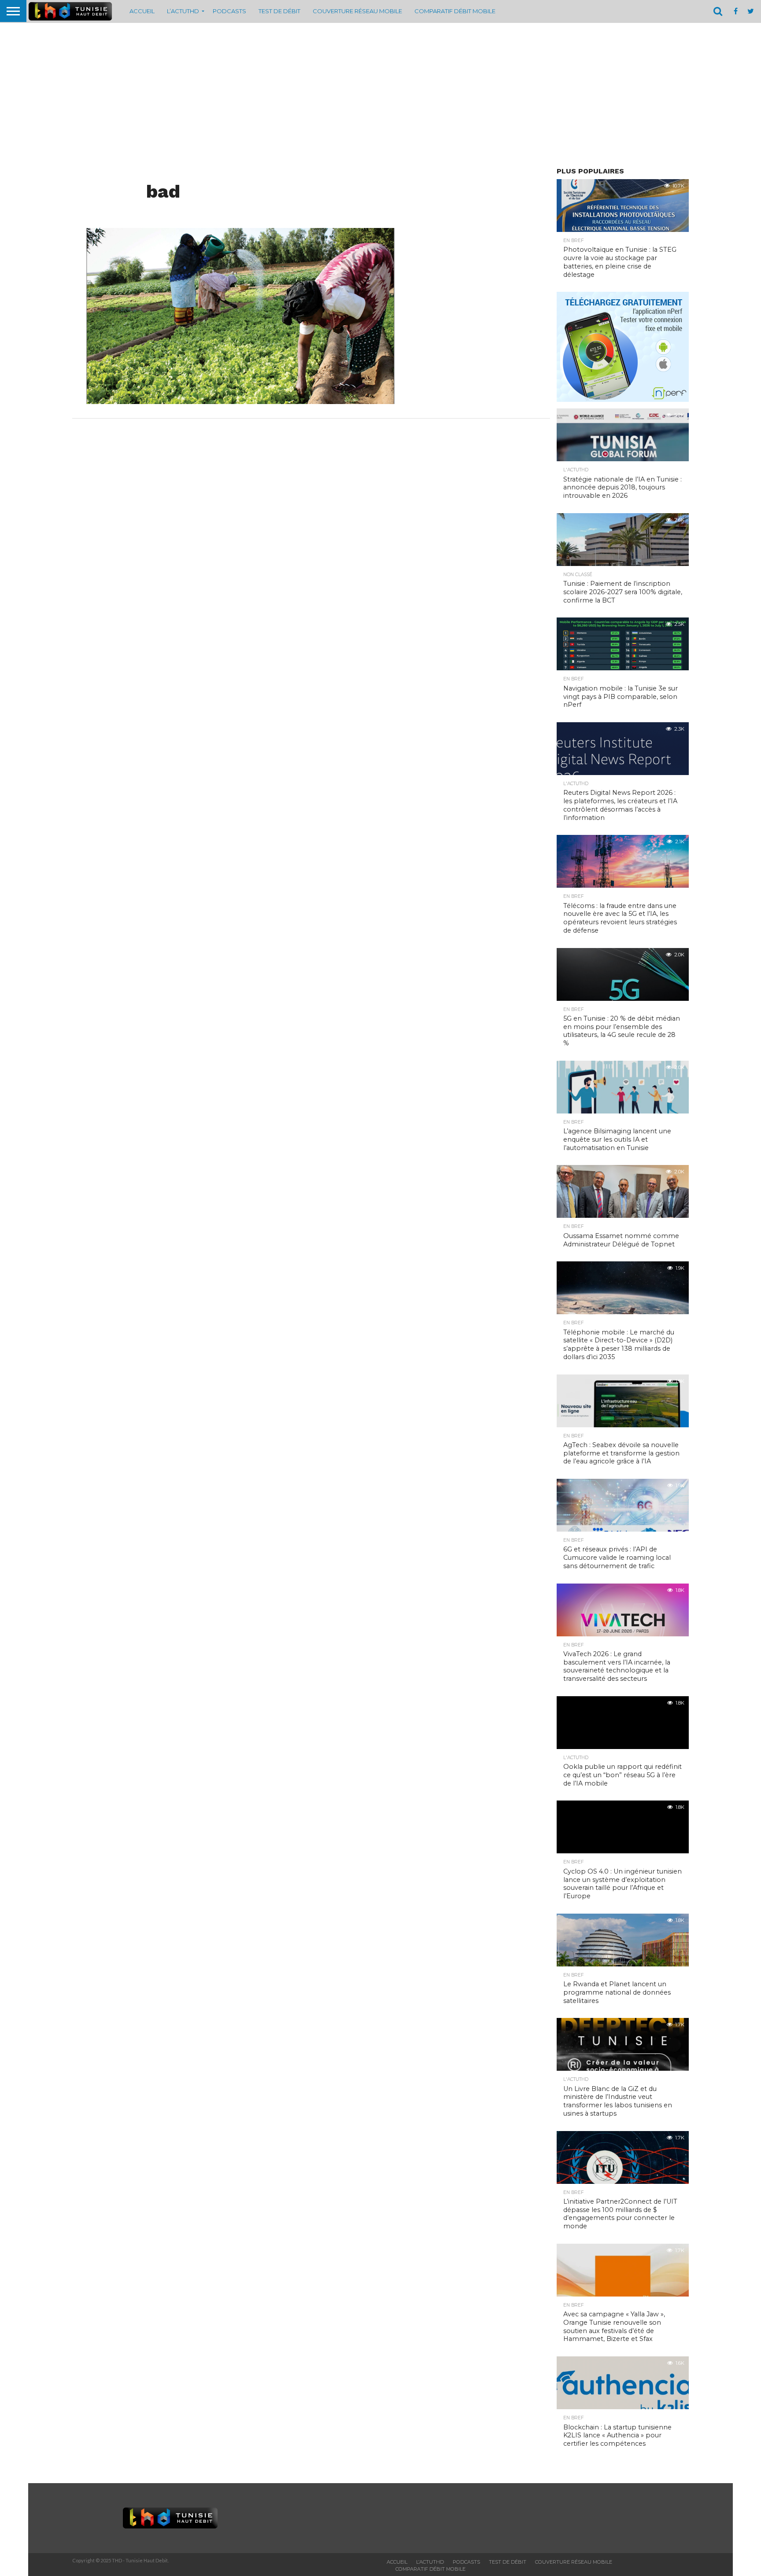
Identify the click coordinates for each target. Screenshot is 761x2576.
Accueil (142, 11)
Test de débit (279, 11)
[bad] (240, 401)
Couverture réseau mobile (357, 11)
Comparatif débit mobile (455, 11)
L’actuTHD (183, 11)
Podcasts (229, 11)
